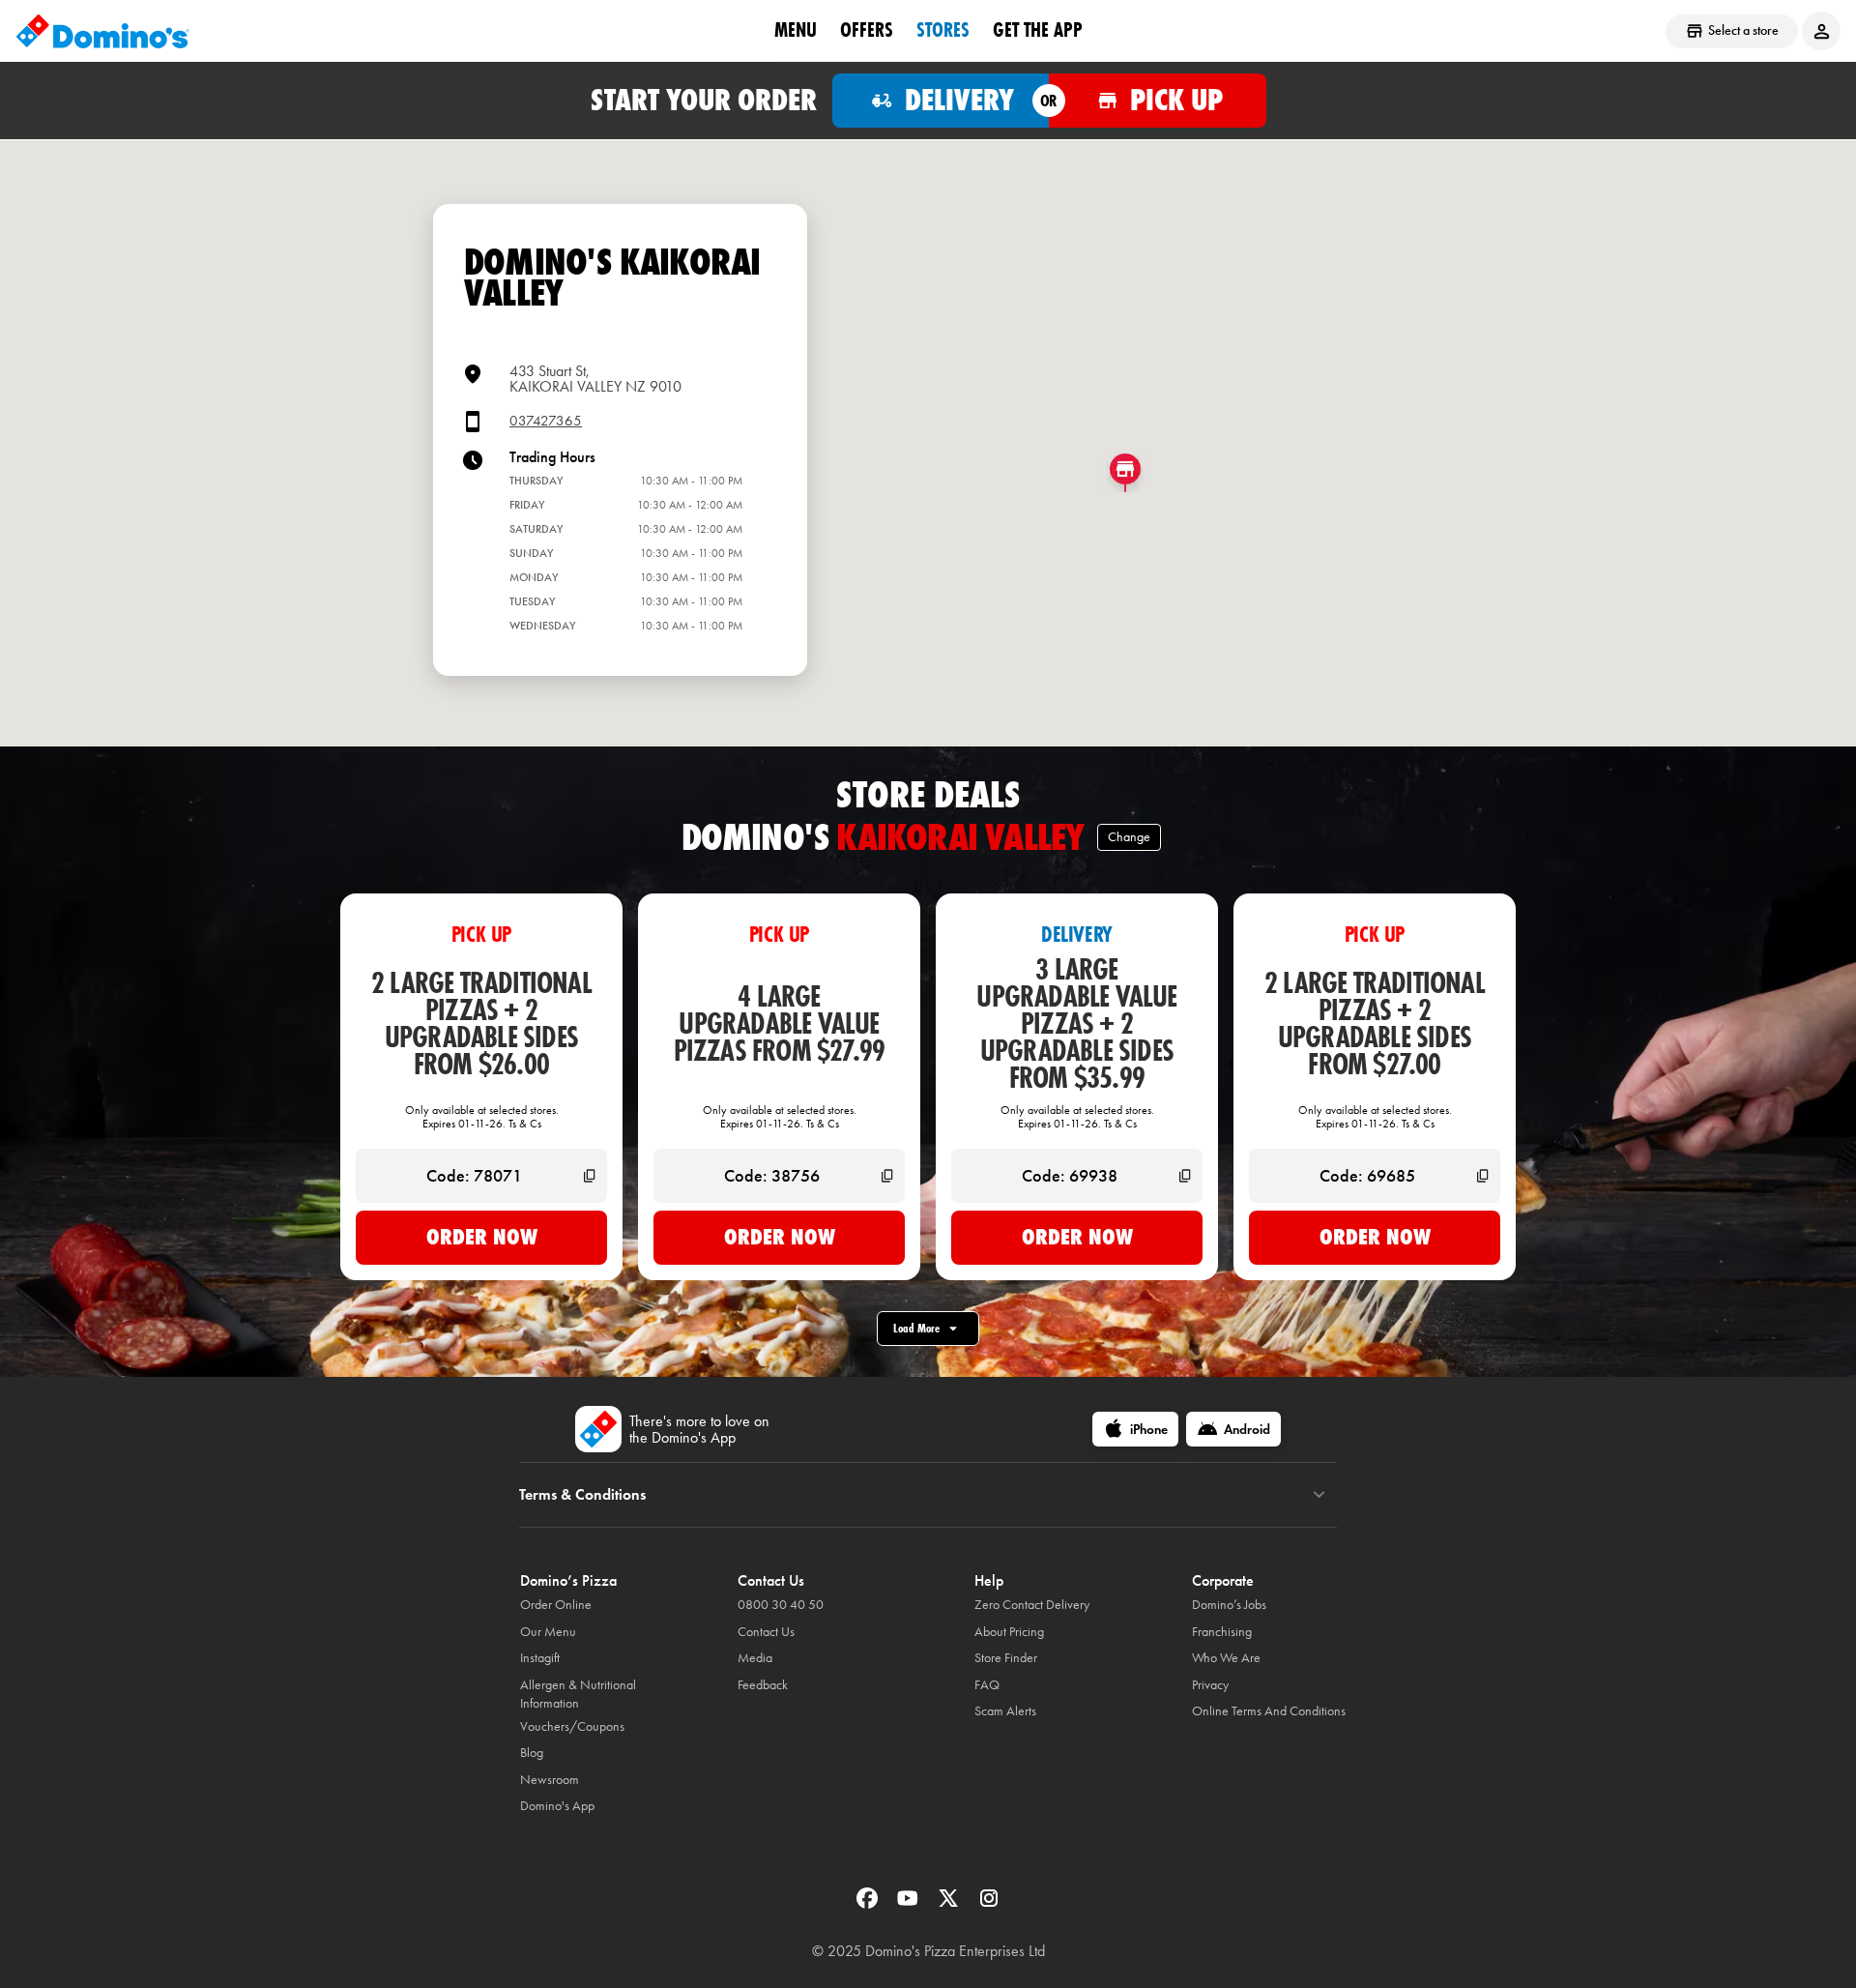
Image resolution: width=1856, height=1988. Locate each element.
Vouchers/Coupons (572, 1726)
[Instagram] (989, 1904)
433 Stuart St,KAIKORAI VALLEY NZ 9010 (595, 379)
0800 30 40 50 (781, 1605)
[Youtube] (910, 1904)
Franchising (1222, 1632)
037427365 (546, 421)
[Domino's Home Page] (102, 31)
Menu (796, 30)
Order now (482, 1237)
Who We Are (1226, 1658)
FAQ (987, 1685)
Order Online (556, 1605)
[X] (950, 1904)
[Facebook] (869, 1904)
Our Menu (548, 1632)
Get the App (1038, 30)
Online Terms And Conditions (1269, 1711)
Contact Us (766, 1632)
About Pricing (1009, 1632)
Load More (916, 1328)
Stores (943, 30)
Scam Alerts (1005, 1711)
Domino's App (557, 1806)
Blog (532, 1753)
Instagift (540, 1658)
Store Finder (1006, 1658)
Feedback (763, 1685)
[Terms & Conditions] (1319, 1495)
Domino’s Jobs (1229, 1605)
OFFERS (867, 30)
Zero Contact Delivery (1032, 1605)
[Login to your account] (1821, 31)
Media (755, 1658)
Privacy (1210, 1685)
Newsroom (550, 1780)
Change (1129, 837)
